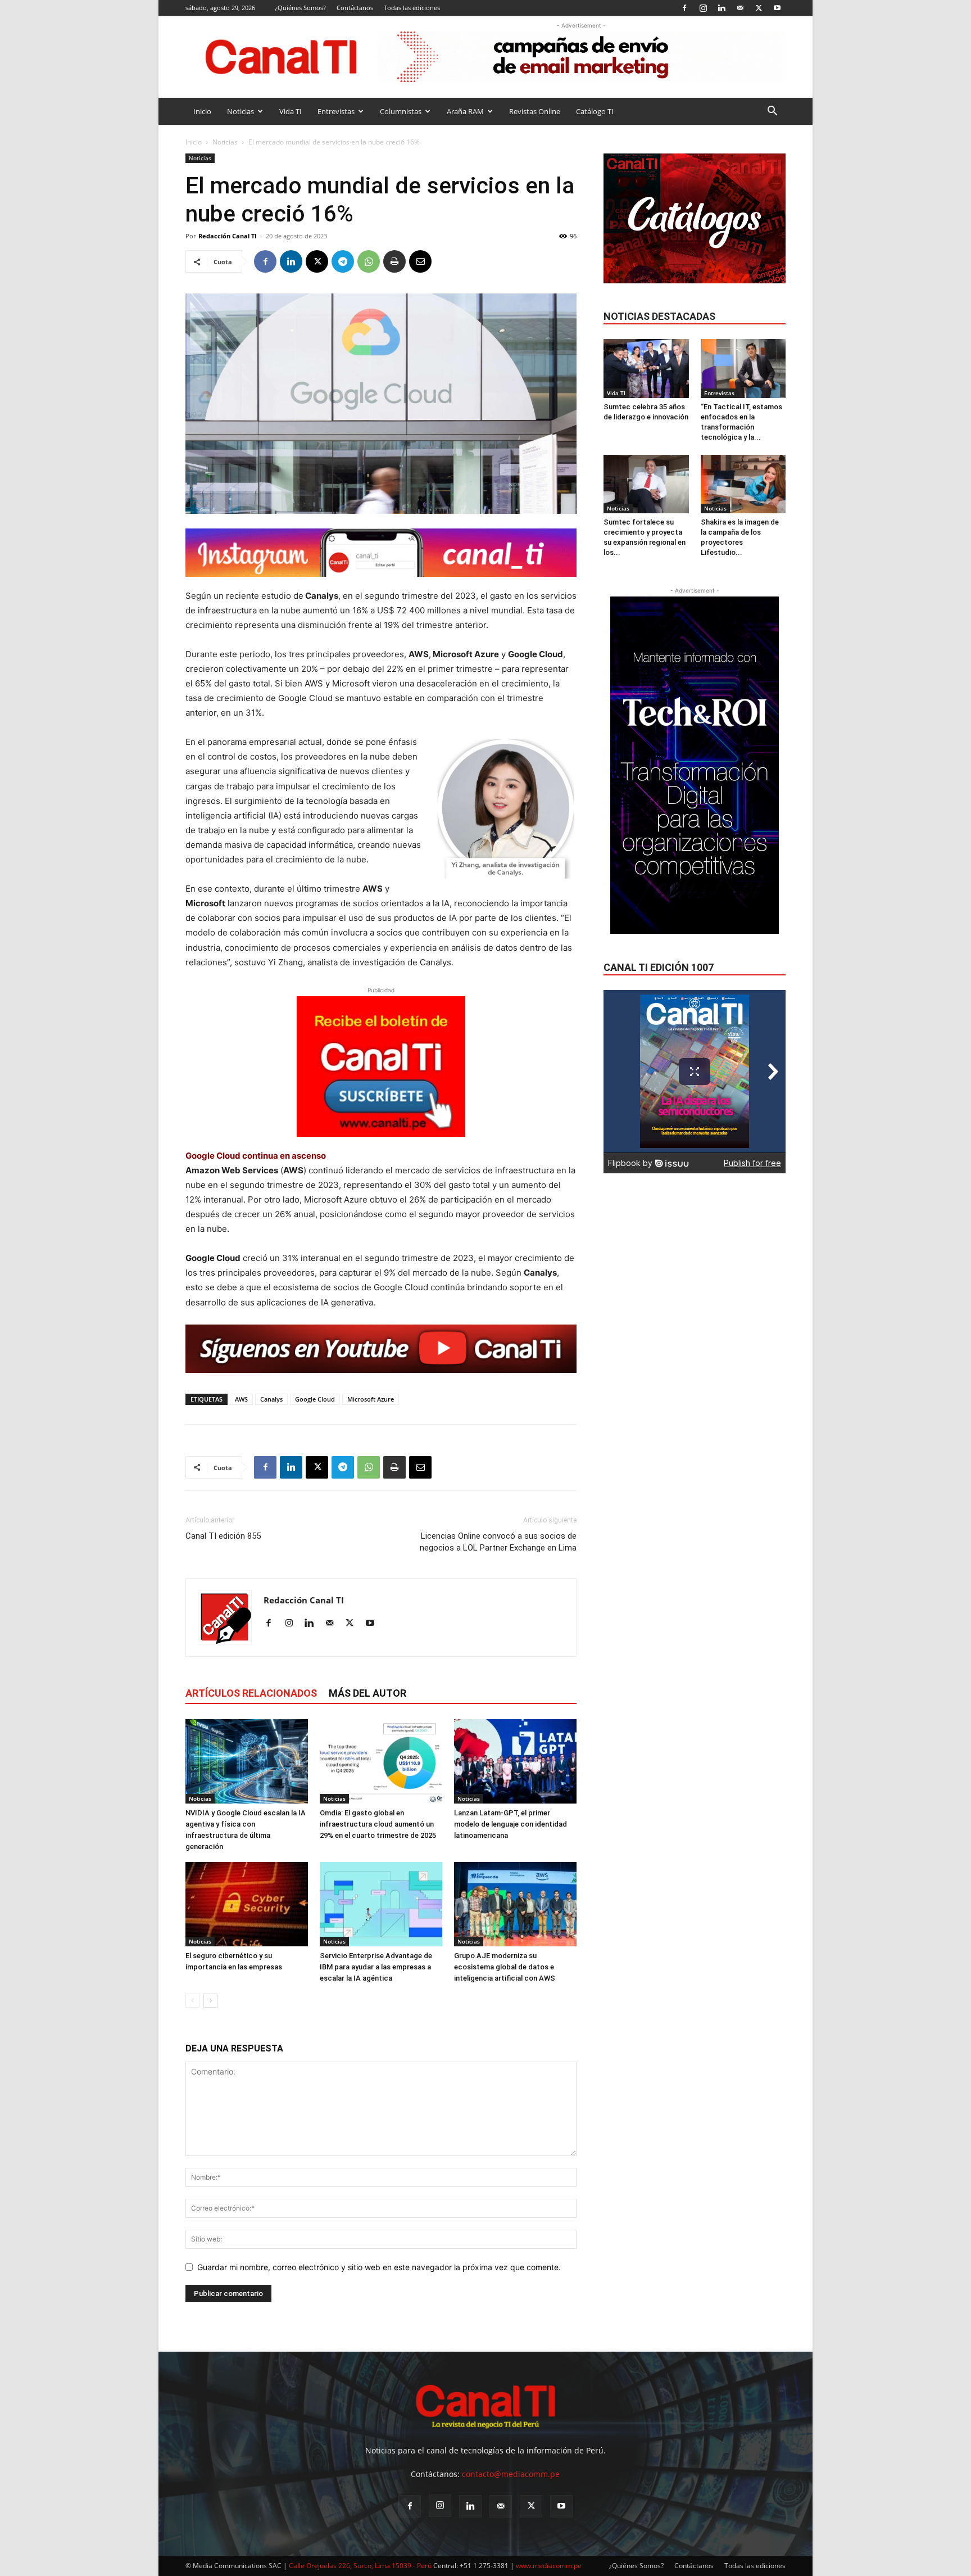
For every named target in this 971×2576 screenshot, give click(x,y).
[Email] (420, 261)
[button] (772, 112)
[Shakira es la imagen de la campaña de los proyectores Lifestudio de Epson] (743, 484)
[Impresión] (394, 261)
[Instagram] (703, 8)
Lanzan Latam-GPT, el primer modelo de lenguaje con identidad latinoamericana (511, 1824)
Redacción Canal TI (228, 236)
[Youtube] (777, 8)
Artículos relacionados (251, 1693)
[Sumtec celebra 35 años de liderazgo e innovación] (646, 368)
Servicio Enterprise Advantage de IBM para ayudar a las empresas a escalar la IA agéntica (376, 1967)
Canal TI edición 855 (223, 1536)
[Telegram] (343, 261)
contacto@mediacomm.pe (511, 2474)
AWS (241, 1399)
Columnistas (401, 111)
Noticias (241, 111)
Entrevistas (336, 111)
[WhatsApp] (369, 261)
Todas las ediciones (412, 8)
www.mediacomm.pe (549, 2566)
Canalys (271, 1399)
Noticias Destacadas (659, 316)
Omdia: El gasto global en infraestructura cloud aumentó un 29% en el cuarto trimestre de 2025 (378, 1824)
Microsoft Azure (371, 1399)
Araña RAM (465, 111)
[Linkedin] (722, 8)
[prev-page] (192, 2001)
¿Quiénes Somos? (300, 8)
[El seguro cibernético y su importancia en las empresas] (247, 1904)
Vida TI (291, 111)
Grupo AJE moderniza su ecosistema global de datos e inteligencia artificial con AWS (505, 1967)
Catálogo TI (595, 111)
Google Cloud (315, 1399)
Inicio (202, 111)
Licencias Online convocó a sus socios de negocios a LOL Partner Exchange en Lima (498, 1542)
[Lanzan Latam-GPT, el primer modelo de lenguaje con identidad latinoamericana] (515, 1761)
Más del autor (367, 1693)
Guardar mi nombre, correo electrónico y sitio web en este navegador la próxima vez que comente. (379, 2267)
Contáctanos (355, 8)
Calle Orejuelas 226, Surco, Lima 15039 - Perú (360, 2566)
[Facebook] (684, 8)
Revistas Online (535, 111)
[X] (759, 8)
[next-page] (210, 2001)
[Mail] (740, 8)
